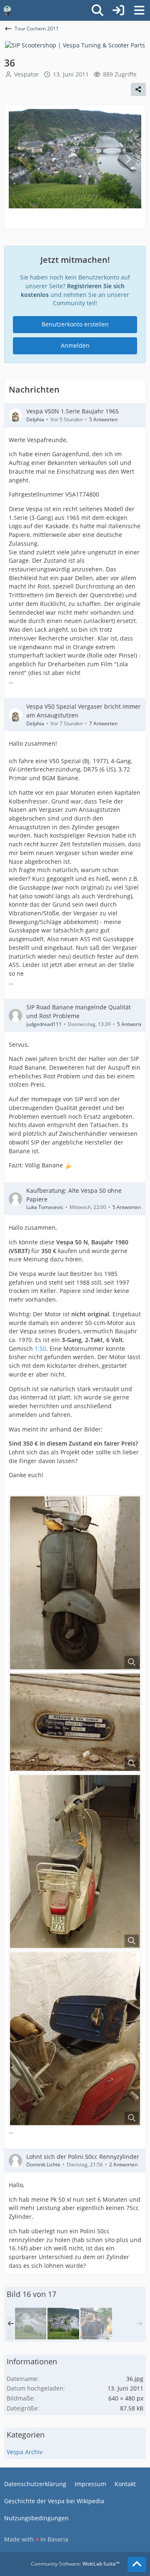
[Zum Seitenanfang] (137, 2564)
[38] (96, 2324)
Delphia (35, 419)
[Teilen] (138, 89)
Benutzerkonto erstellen (75, 324)
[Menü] (139, 10)
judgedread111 (44, 1024)
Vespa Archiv (25, 2452)
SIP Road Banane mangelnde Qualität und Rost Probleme (79, 1011)
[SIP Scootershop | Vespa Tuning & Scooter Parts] (75, 45)
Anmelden (75, 345)
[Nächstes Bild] (127, 159)
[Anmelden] (118, 10)
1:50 (40, 1349)
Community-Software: (75, 2564)
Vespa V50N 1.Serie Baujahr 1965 (72, 411)
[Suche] (97, 10)
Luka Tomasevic (45, 1207)
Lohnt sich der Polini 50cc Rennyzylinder (83, 2157)
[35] (30, 2324)
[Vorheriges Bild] (22, 159)
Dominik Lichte (43, 2164)
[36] (63, 2324)
